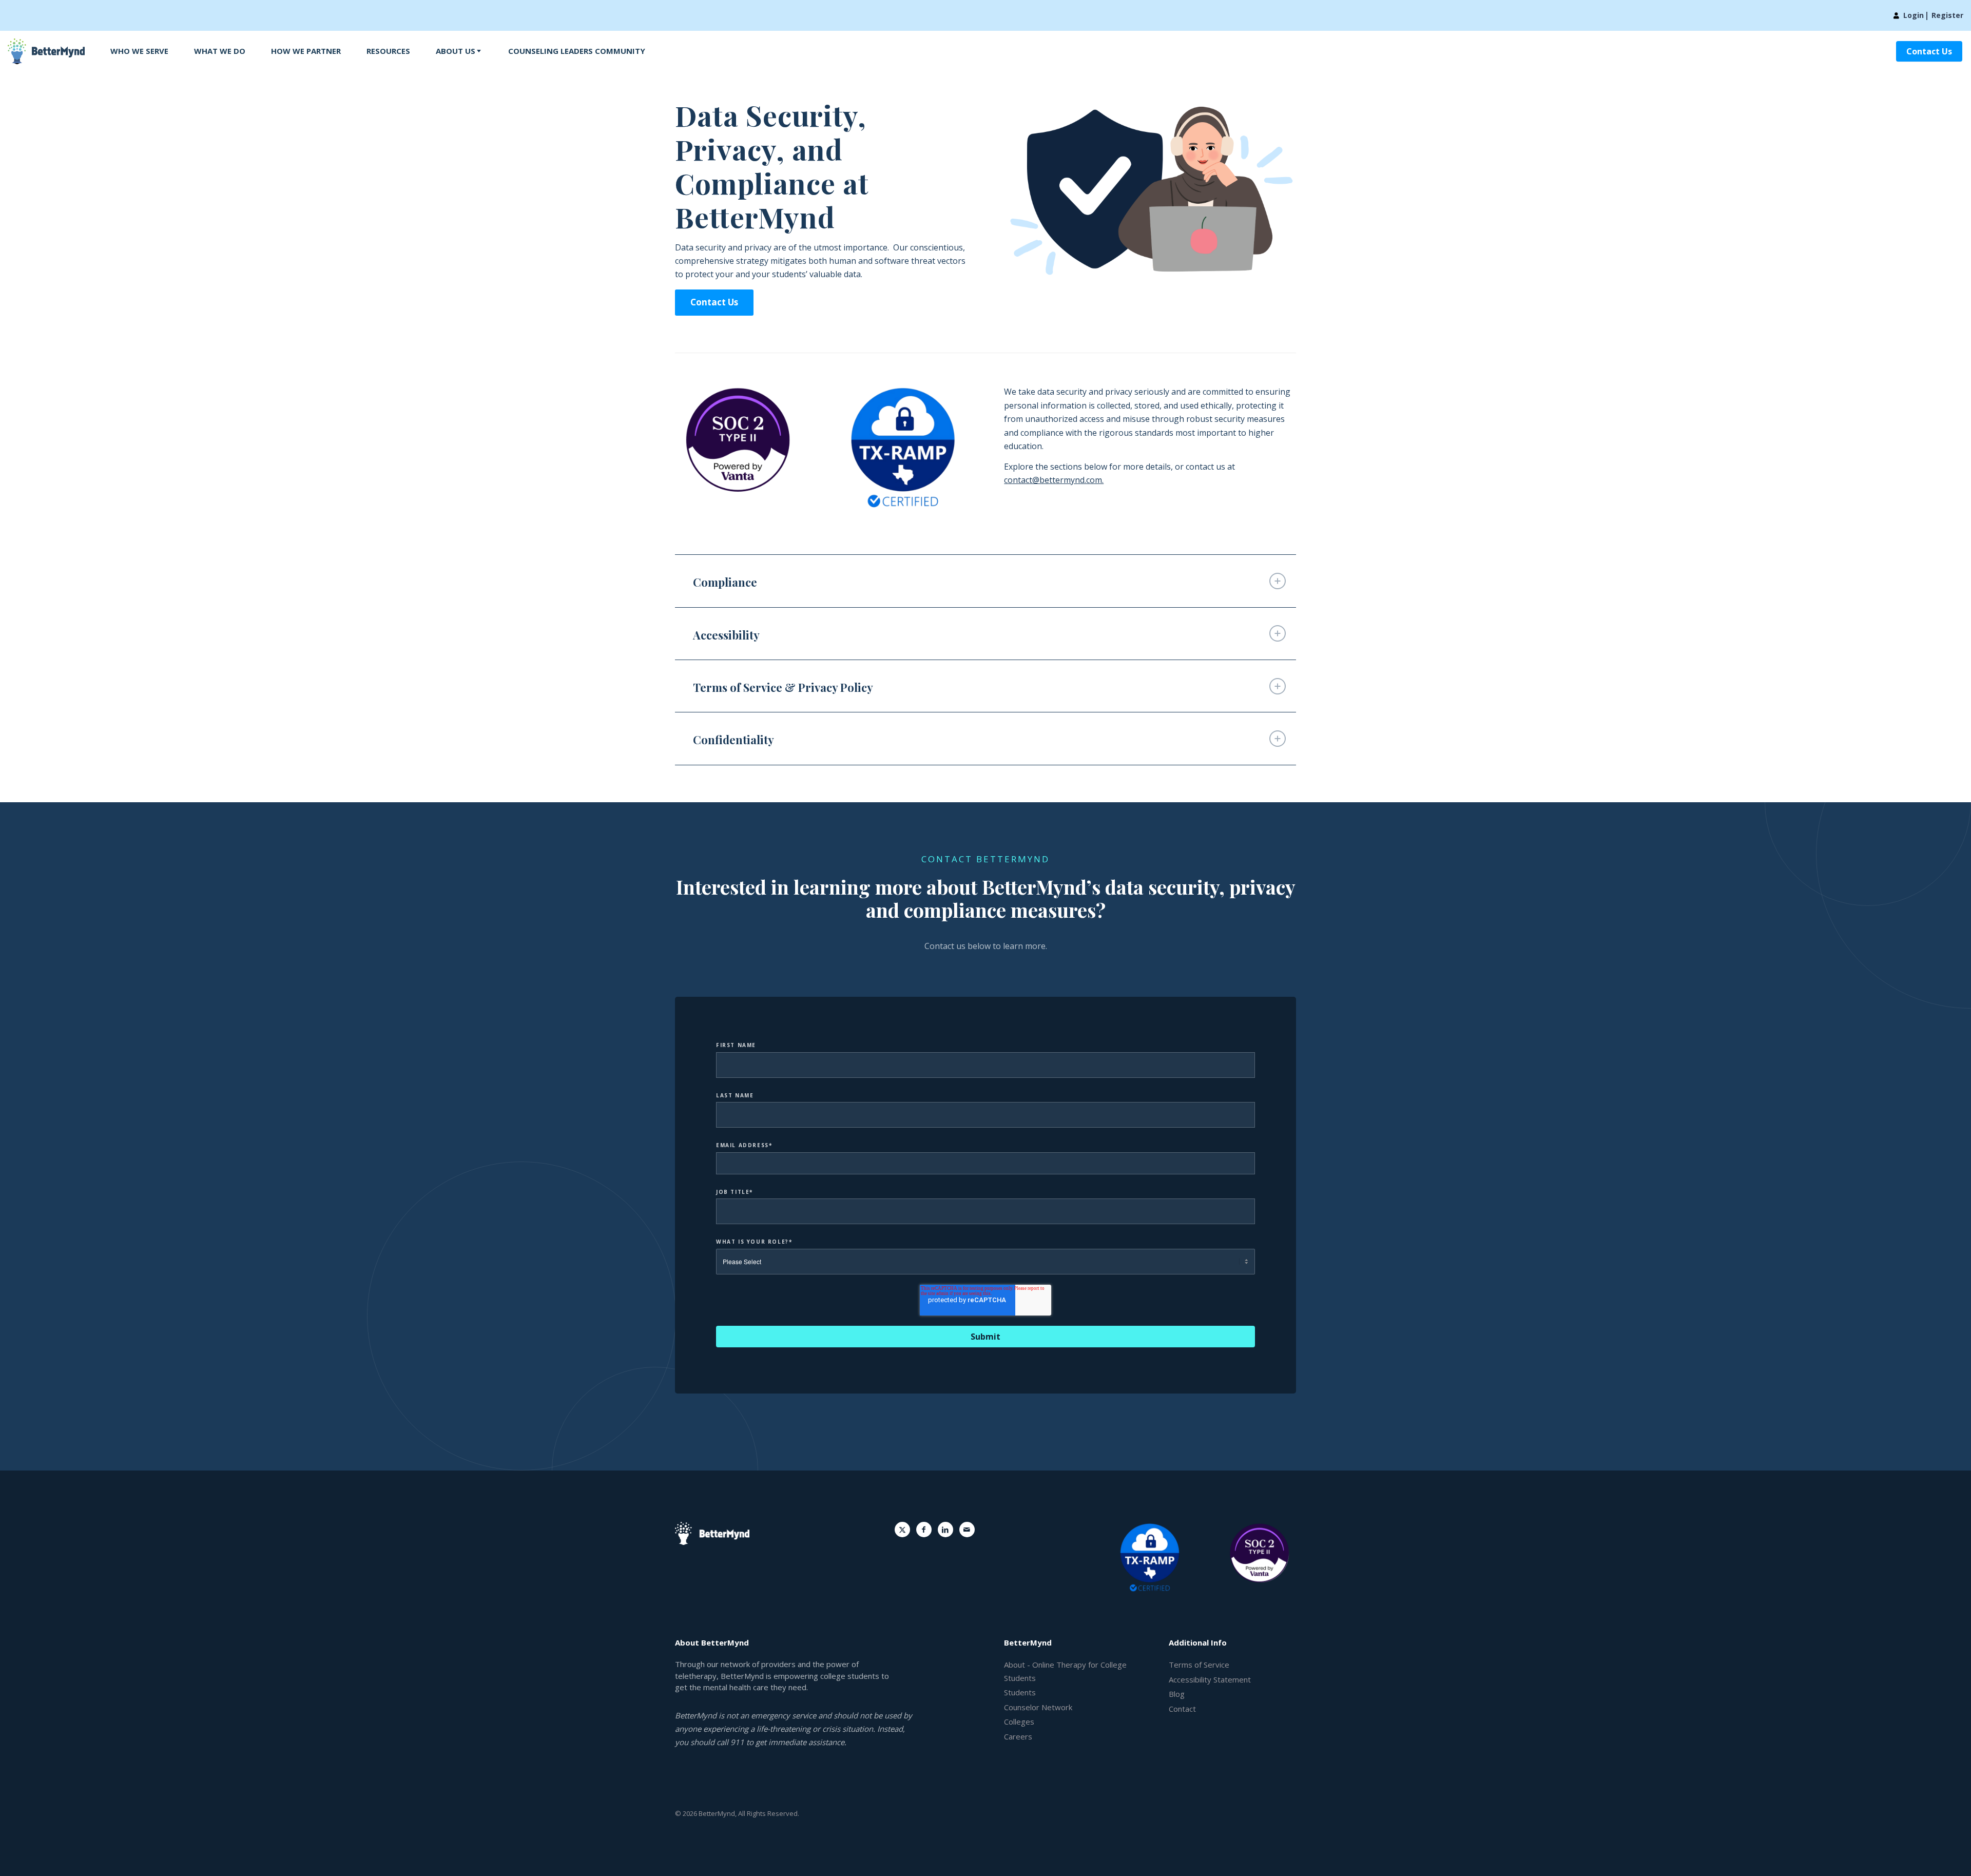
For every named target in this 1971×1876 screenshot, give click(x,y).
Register (1947, 15)
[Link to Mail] (967, 1530)
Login (1914, 15)
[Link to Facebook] (924, 1530)
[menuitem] (139, 51)
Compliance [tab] (725, 582)
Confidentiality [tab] (733, 740)
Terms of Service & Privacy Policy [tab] (783, 687)
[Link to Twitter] (902, 1530)
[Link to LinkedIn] (945, 1530)
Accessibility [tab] (726, 635)
